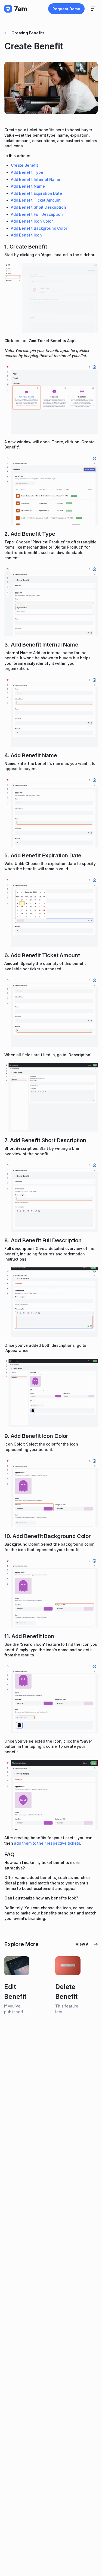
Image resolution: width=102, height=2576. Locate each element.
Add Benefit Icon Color (32, 221)
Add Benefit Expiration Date (36, 193)
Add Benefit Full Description (37, 214)
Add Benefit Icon (26, 235)
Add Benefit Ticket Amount (36, 200)
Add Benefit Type (27, 172)
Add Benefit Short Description (38, 207)
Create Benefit (24, 165)
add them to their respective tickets (47, 1843)
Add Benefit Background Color (39, 228)
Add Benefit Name (28, 186)
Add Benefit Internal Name (35, 179)
